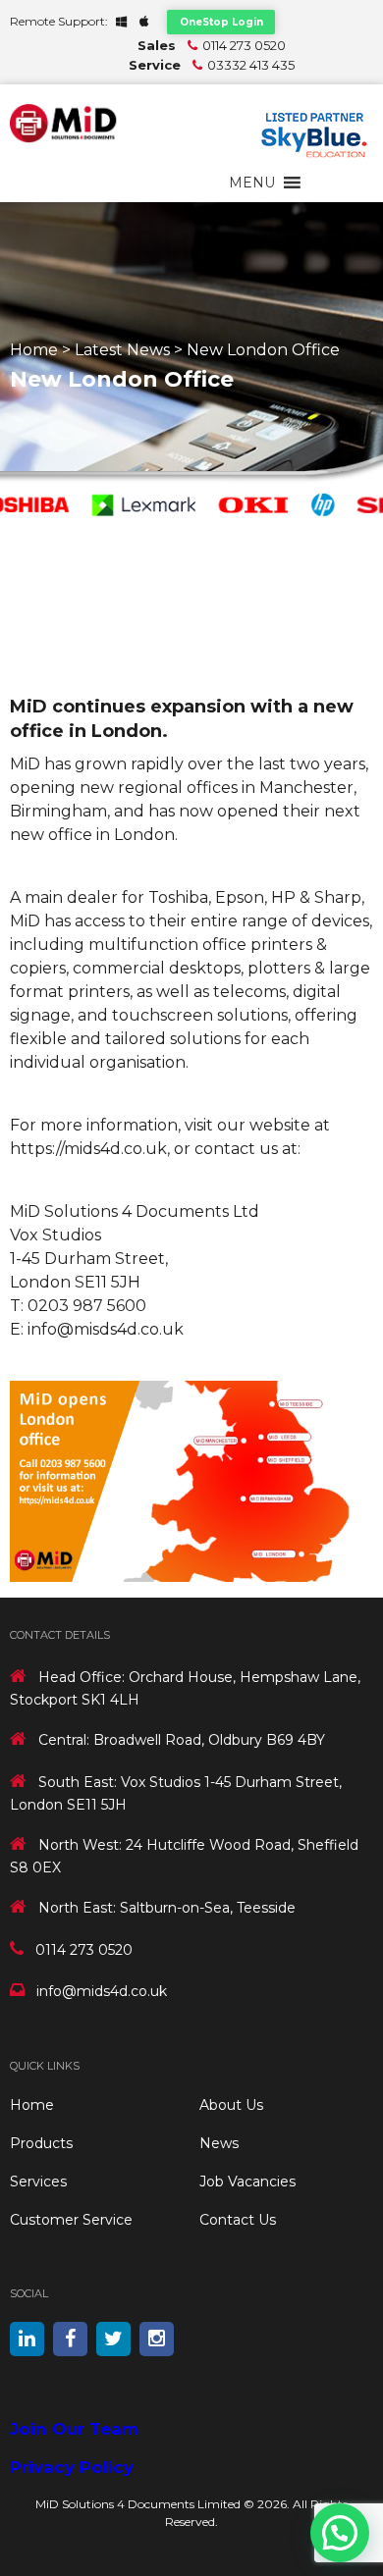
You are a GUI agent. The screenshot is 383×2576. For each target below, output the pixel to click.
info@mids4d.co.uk (102, 1991)
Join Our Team (74, 2429)
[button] (252, 183)
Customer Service (71, 2220)
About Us (231, 2105)
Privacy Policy (72, 2467)
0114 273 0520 (244, 45)
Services (38, 2182)
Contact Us (238, 2220)
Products (41, 2143)
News (219, 2143)
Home (34, 350)
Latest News (122, 350)
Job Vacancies (247, 2182)
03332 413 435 (251, 65)
